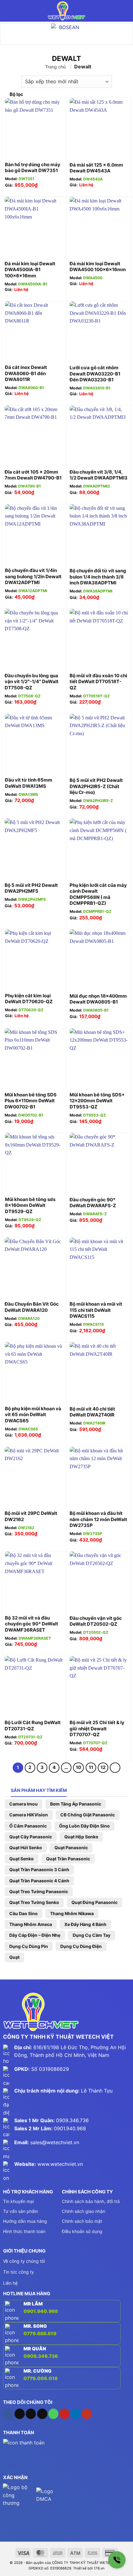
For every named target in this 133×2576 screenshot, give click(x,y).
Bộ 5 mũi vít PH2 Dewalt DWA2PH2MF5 (31, 888)
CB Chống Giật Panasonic (88, 1815)
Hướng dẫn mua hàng (25, 2221)
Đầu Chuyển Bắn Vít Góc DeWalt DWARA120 (32, 1307)
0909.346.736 (72, 2120)
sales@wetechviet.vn (55, 2142)
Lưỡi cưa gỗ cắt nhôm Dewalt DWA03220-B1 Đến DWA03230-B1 (95, 374)
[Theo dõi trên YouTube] (87, 2414)
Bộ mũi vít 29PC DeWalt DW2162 (31, 1516)
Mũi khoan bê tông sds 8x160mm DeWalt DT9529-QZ (30, 1205)
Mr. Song (35, 2326)
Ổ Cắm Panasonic (28, 1826)
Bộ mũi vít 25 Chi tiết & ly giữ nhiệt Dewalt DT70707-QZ (97, 1728)
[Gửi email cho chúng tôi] (42, 2414)
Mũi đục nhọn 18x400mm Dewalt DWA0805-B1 (98, 999)
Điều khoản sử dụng (82, 2231)
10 (78, 1767)
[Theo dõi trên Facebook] (9, 2414)
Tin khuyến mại (18, 2201)
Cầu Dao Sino (24, 1913)
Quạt (14, 1957)
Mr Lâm (33, 2304)
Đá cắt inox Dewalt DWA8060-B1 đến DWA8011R (26, 373)
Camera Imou (24, 1804)
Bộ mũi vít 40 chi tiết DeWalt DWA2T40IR (92, 1412)
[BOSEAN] (66, 34)
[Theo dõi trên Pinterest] (64, 2414)
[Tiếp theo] (115, 1768)
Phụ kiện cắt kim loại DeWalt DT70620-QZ (29, 999)
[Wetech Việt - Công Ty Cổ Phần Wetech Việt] (66, 11)
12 (103, 1767)
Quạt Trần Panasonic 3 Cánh (39, 1869)
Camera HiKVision (29, 1815)
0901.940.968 (70, 2128)
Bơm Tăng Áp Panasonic (76, 1804)
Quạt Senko (21, 1859)
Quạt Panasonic (71, 1847)
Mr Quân (35, 2349)
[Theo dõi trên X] (31, 2414)
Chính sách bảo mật (82, 2221)
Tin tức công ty (19, 2272)
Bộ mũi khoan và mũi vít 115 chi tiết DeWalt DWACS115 (96, 1310)
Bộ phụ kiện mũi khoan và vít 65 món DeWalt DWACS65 (33, 1415)
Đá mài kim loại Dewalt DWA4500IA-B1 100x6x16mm (30, 270)
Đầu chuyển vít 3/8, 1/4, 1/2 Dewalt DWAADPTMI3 (99, 475)
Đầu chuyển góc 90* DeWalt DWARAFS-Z (93, 1203)
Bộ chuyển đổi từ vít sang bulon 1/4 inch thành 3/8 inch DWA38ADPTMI (98, 577)
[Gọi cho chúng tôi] (53, 2414)
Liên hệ (10, 2283)
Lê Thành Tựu (97, 2091)
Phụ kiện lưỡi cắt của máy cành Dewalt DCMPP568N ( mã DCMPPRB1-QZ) (98, 894)
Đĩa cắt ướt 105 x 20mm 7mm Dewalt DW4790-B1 (33, 475)
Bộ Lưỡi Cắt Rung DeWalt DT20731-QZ (33, 1726)
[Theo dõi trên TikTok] (20, 2414)
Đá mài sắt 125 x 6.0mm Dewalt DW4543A (96, 168)
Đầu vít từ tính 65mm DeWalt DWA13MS (29, 783)
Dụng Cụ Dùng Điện (81, 1946)
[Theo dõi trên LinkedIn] (76, 2414)
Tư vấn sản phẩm (21, 2211)
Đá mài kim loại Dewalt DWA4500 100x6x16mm (98, 267)
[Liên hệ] (117, 2560)
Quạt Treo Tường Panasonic (39, 1891)
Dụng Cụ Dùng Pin (29, 1946)
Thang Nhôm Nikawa (72, 1913)
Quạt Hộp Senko (81, 1837)
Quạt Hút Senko (26, 1847)
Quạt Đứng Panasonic (94, 1902)
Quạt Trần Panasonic (68, 1859)
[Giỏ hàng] (125, 11)
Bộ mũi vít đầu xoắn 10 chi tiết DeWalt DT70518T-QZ (98, 682)
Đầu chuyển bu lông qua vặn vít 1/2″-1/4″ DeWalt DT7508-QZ (32, 682)
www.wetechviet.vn (60, 2164)
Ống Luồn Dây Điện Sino (84, 1826)
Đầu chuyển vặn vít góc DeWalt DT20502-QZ (96, 1621)
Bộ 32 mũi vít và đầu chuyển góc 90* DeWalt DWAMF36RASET (32, 1624)
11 (91, 1767)
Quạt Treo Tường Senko (34, 1902)
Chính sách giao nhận (84, 2211)
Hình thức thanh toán (24, 2231)
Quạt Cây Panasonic (31, 1837)
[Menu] (9, 11)
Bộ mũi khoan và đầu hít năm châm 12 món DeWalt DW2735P (98, 1519)
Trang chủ (55, 67)
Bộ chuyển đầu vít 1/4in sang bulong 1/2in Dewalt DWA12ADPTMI (33, 576)
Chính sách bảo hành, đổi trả (91, 2201)
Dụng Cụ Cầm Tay (92, 1935)
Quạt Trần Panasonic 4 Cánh (39, 1881)
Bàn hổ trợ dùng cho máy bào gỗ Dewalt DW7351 (33, 168)
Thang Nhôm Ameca (31, 1924)
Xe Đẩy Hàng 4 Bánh (85, 1924)
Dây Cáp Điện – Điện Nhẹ (35, 1935)
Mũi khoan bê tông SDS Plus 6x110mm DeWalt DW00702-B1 (31, 1101)
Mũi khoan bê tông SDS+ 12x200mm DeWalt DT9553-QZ (97, 1101)
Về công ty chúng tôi (24, 2261)
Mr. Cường (38, 2371)
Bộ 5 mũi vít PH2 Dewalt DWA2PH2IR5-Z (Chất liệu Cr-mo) (96, 786)
